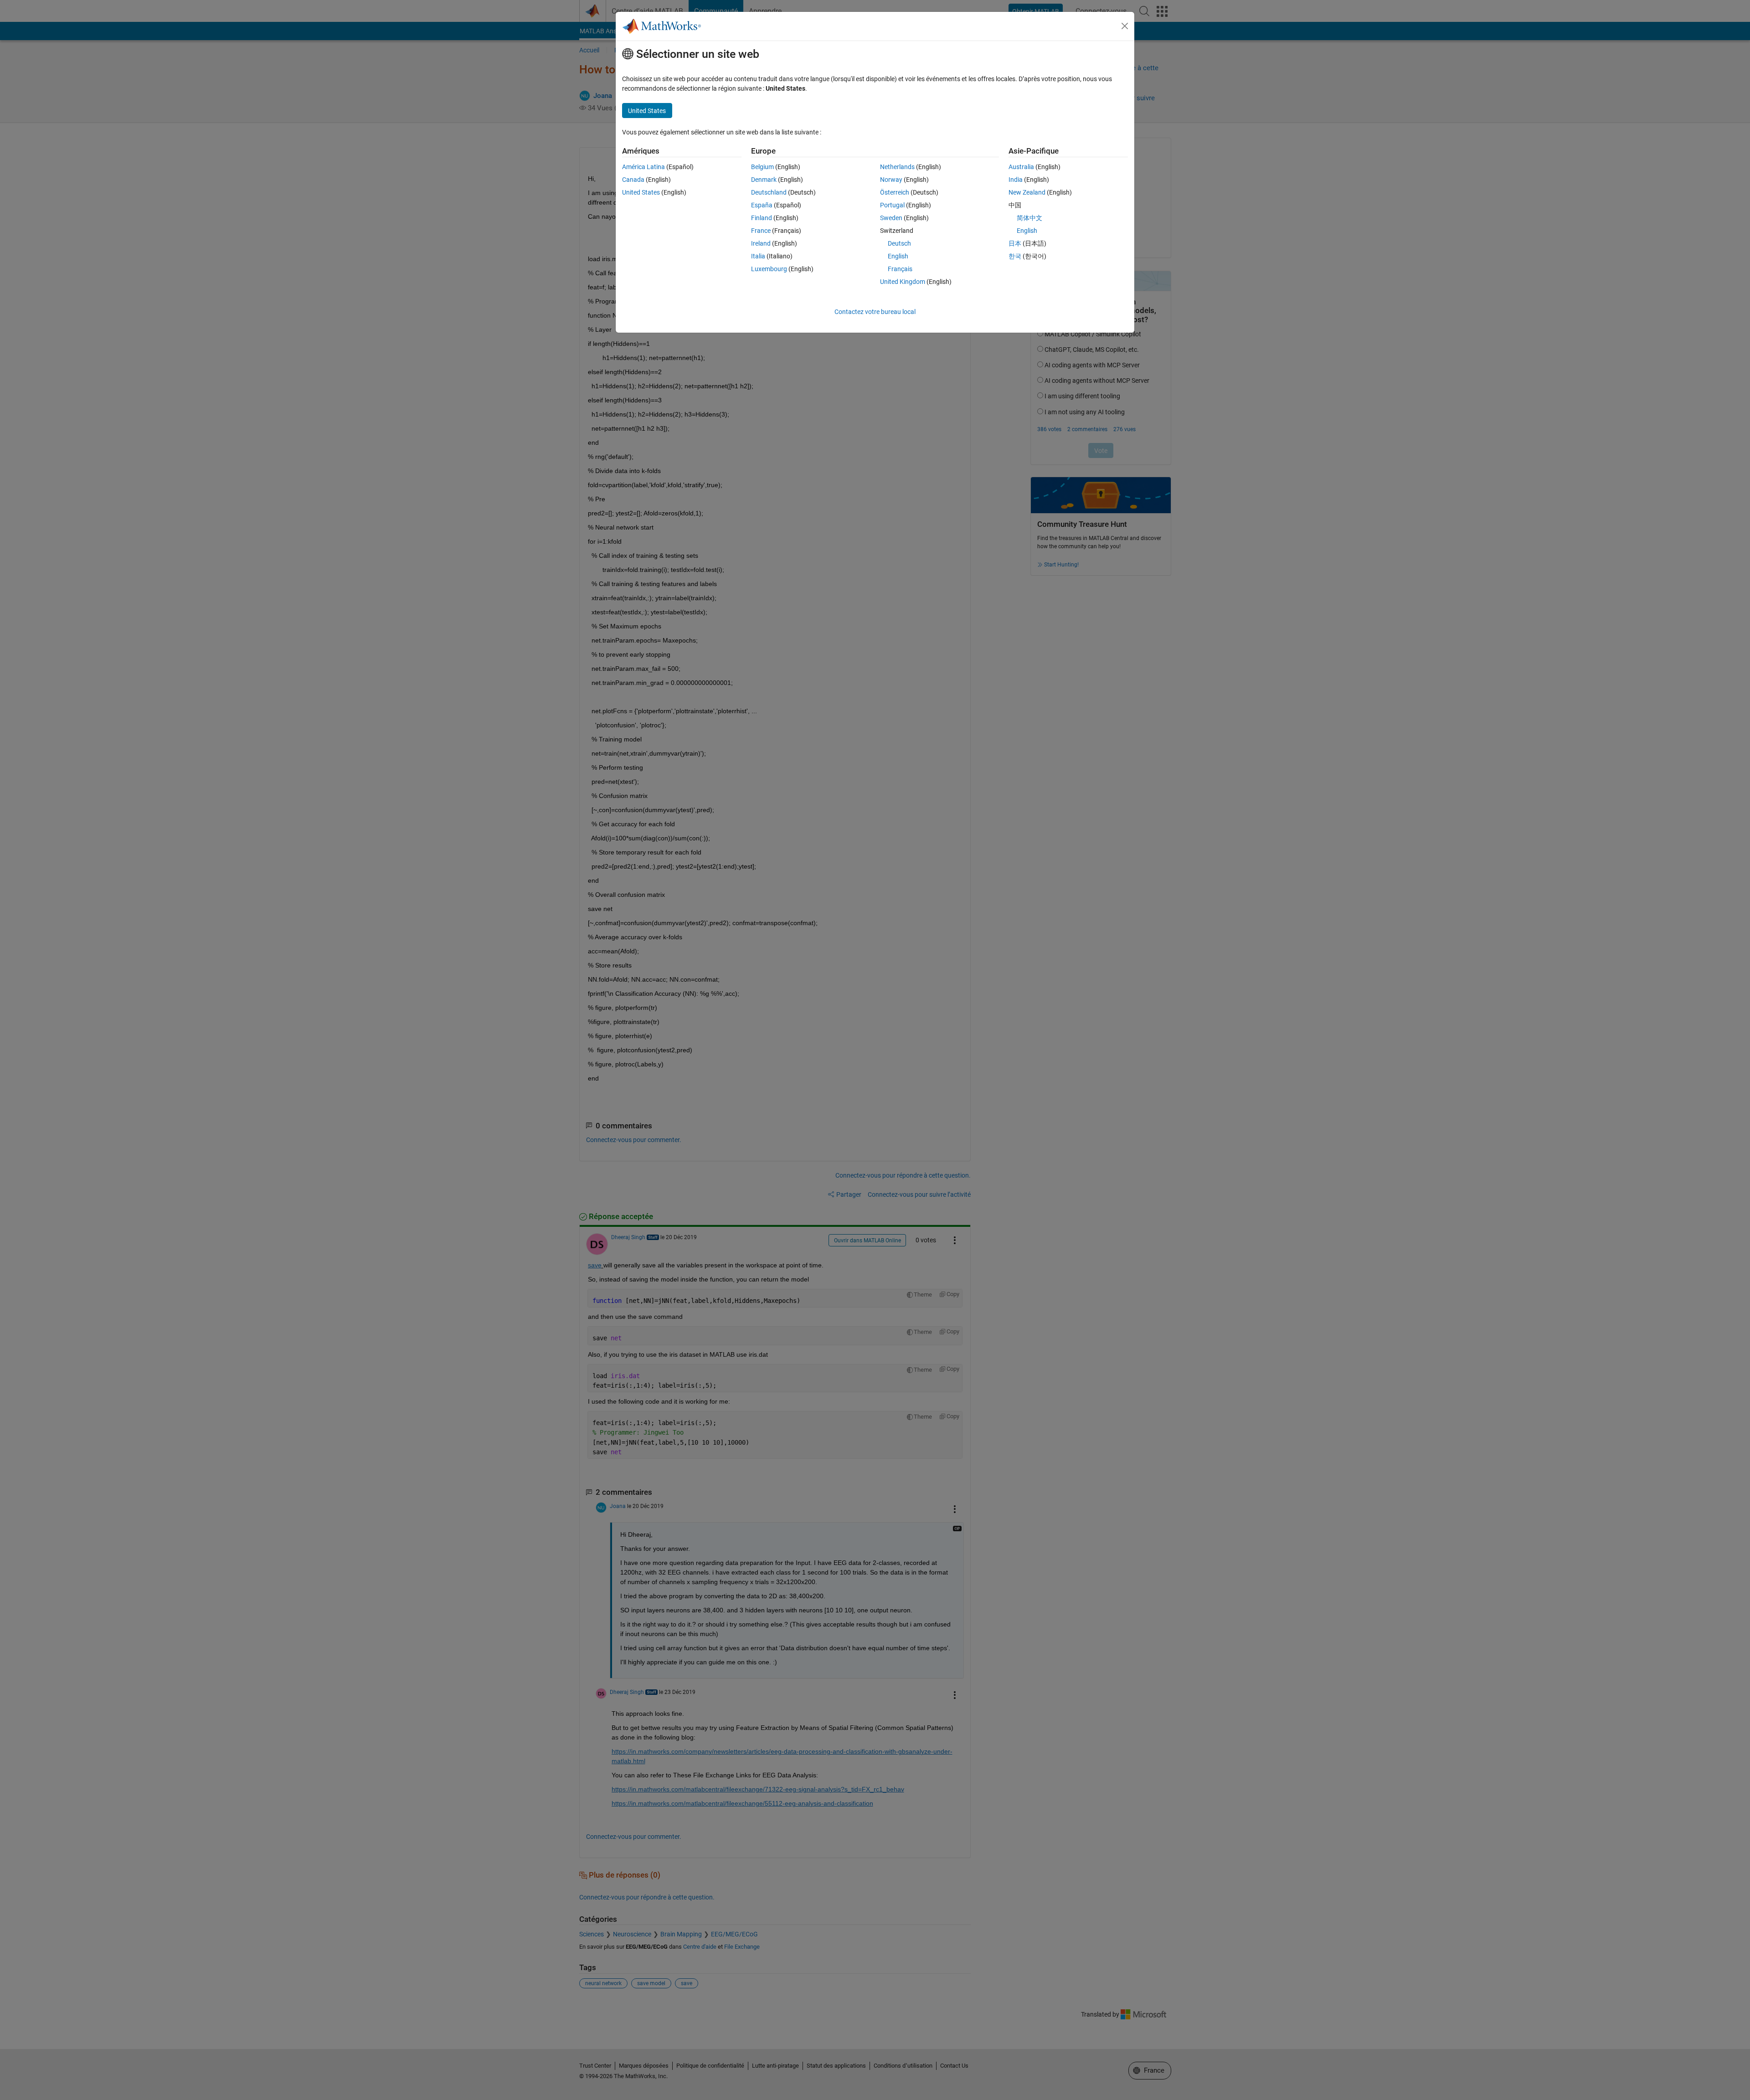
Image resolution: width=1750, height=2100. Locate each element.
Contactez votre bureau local (875, 312)
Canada (633, 180)
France (761, 231)
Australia (1021, 167)
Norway (891, 180)
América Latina (643, 167)
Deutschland (769, 192)
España (762, 205)
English (898, 256)
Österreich (895, 192)
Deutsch (899, 243)
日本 (1015, 243)
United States (641, 192)
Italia (758, 256)
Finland (762, 218)
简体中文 (1029, 218)
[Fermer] (1125, 26)
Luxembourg (769, 269)
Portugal (892, 205)
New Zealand (1027, 192)
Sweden (891, 218)
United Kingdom (903, 282)
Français (900, 269)
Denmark (764, 180)
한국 (1015, 256)
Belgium (762, 167)
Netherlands (897, 167)
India (1016, 180)
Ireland (761, 243)
